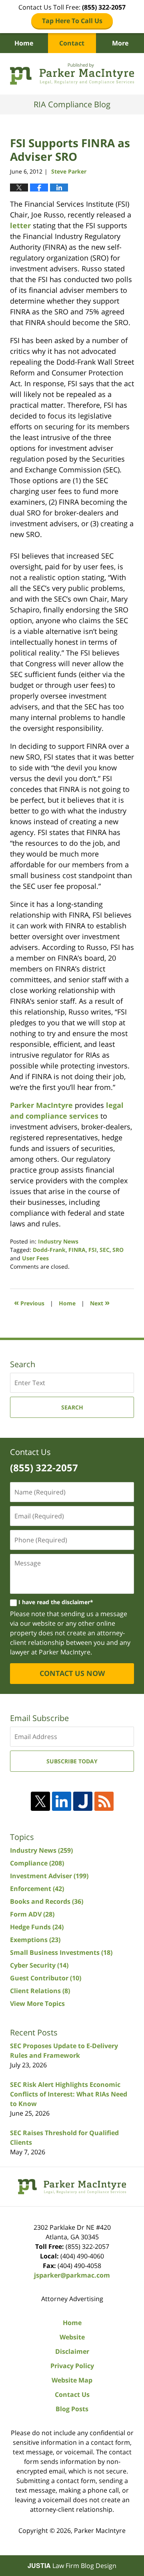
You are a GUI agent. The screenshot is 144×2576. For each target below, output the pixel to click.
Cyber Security (39, 1965)
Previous (29, 1302)
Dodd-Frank (49, 1250)
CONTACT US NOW (72, 1673)
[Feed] (104, 1801)
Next (100, 1302)
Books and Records (47, 1901)
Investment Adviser (49, 1876)
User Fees (35, 1258)
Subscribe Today (72, 1761)
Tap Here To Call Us (72, 21)
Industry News (58, 1241)
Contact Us (72, 2394)
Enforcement (37, 1889)
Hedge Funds (37, 1927)
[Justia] (83, 1801)
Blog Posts (72, 2409)
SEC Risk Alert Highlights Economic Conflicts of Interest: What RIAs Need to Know (69, 2094)
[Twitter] (40, 1801)
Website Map (72, 2380)
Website (72, 2337)
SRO (118, 1250)
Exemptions (35, 1940)
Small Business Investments (61, 1952)
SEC (105, 1250)
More (120, 43)
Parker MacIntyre (41, 1105)
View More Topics (37, 2004)
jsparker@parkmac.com (72, 2275)
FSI (93, 1250)
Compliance (37, 1863)
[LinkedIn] (62, 1801)
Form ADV (32, 1914)
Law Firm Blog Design (72, 2566)
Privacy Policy (72, 2366)
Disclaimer (72, 2351)
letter (20, 225)
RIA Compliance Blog (72, 74)
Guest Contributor (46, 1978)
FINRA (77, 1250)
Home (24, 43)
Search (72, 1407)
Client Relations (40, 1991)
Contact (72, 43)
